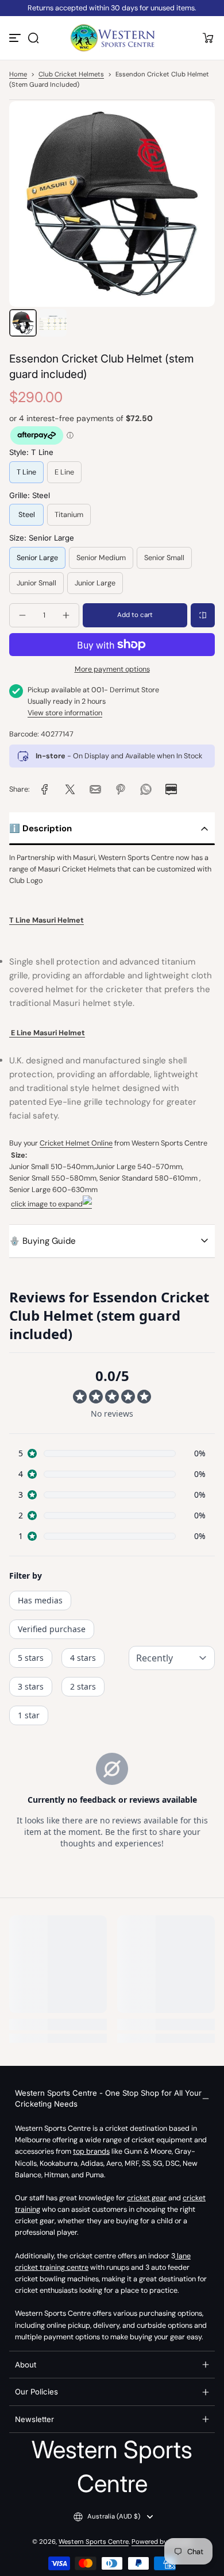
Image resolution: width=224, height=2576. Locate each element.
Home (18, 74)
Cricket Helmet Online (76, 1143)
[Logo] (112, 38)
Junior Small (36, 583)
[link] (45, 789)
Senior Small (164, 558)
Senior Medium (101, 558)
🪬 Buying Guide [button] (43, 1241)
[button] (33, 38)
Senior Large (37, 558)
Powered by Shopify (162, 2542)
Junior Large (95, 583)
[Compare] (203, 615)
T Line (26, 472)
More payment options (112, 669)
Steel (27, 515)
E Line (64, 472)
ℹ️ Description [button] (40, 828)
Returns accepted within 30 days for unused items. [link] (112, 8)
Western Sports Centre (94, 2542)
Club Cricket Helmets (71, 74)
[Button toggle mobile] (16, 38)
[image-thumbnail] (23, 323)
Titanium (69, 515)
